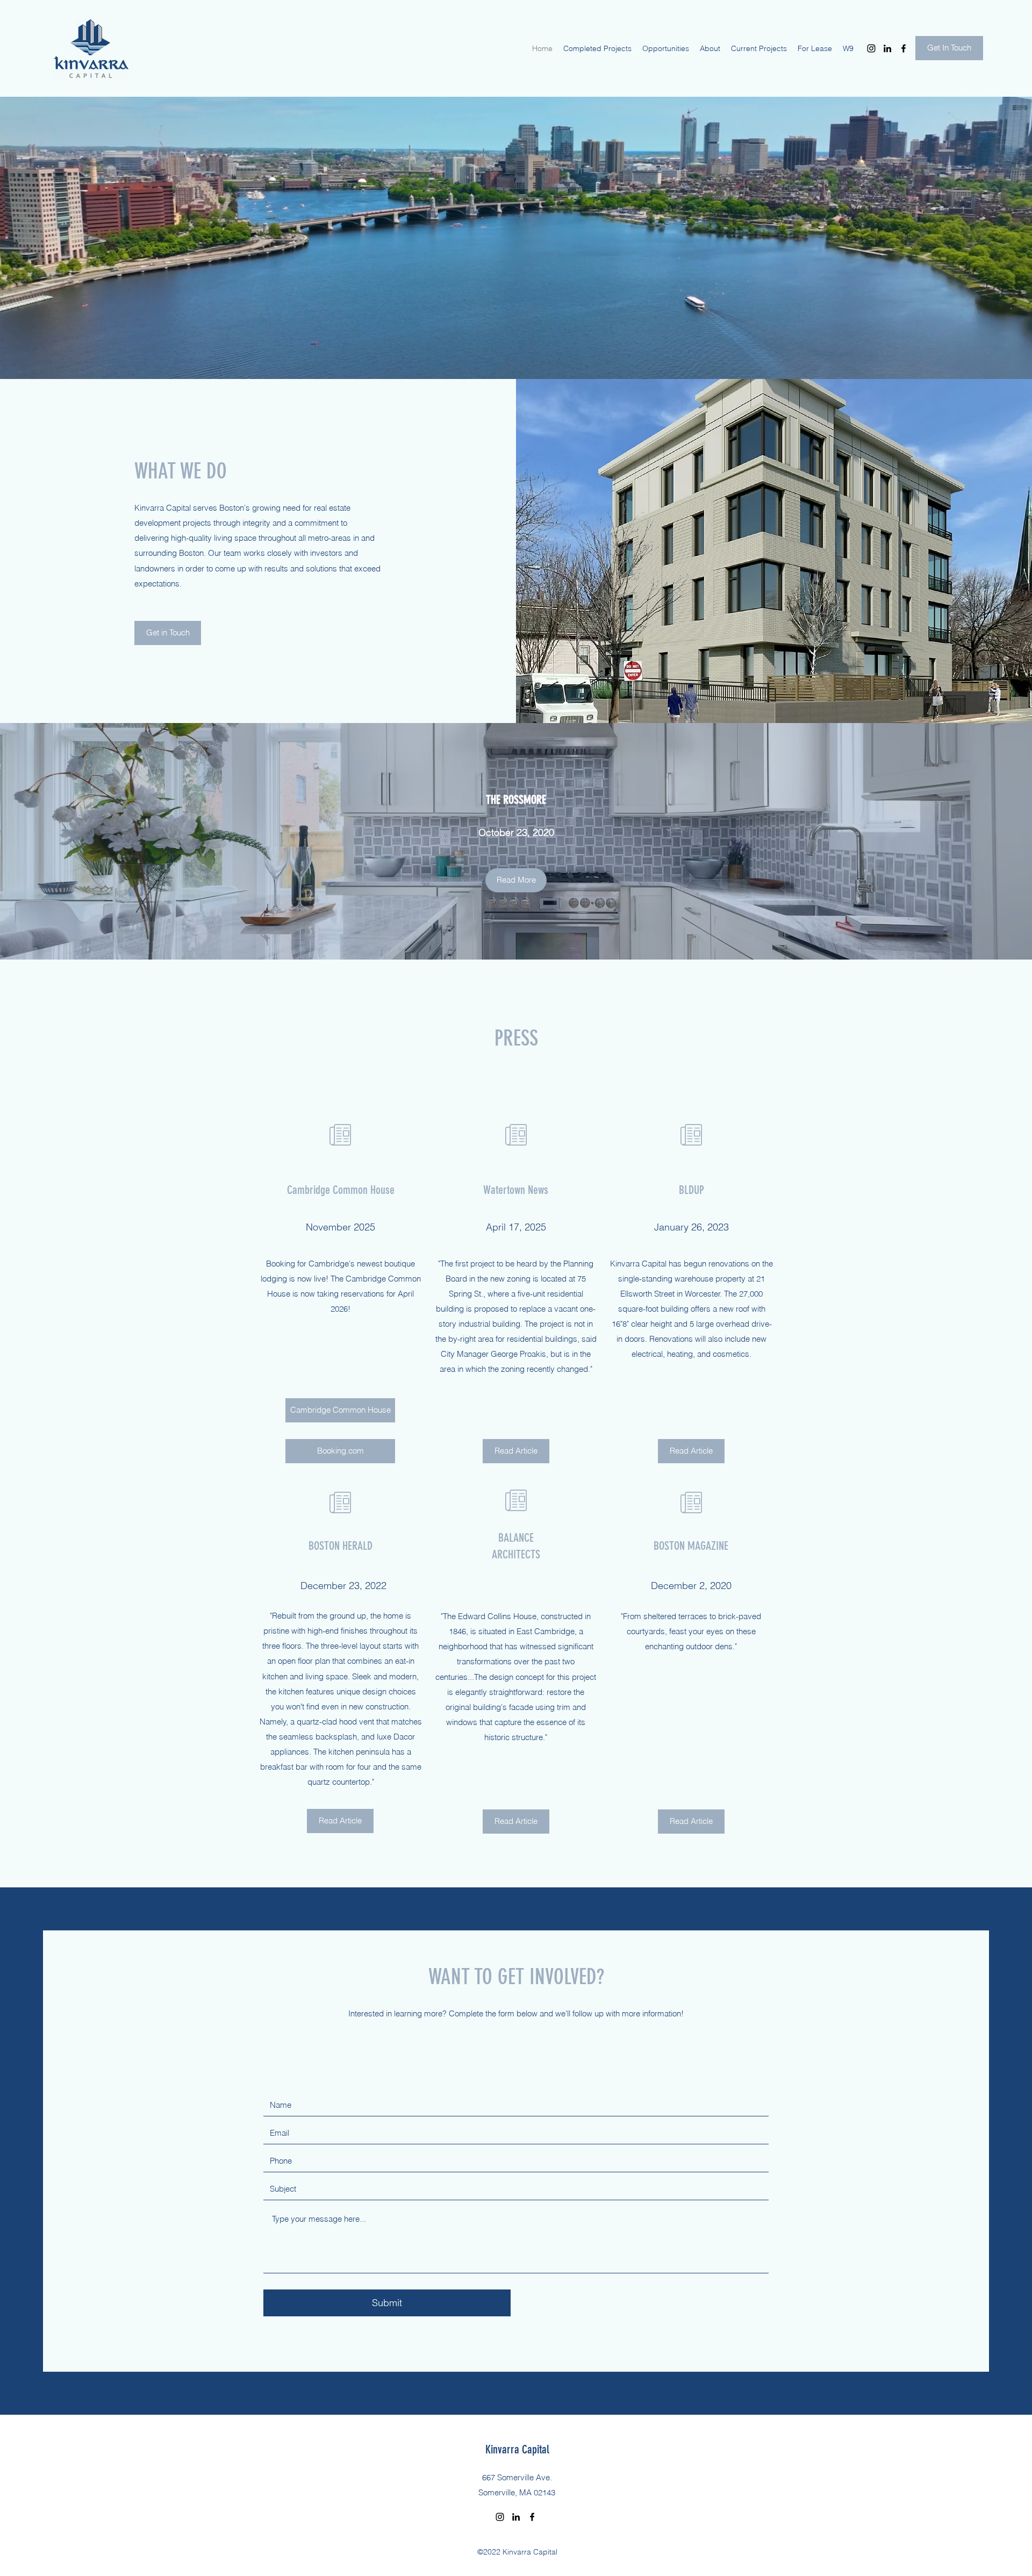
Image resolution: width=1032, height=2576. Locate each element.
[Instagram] (871, 48)
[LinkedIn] (887, 48)
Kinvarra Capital (517, 2449)
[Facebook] (904, 48)
